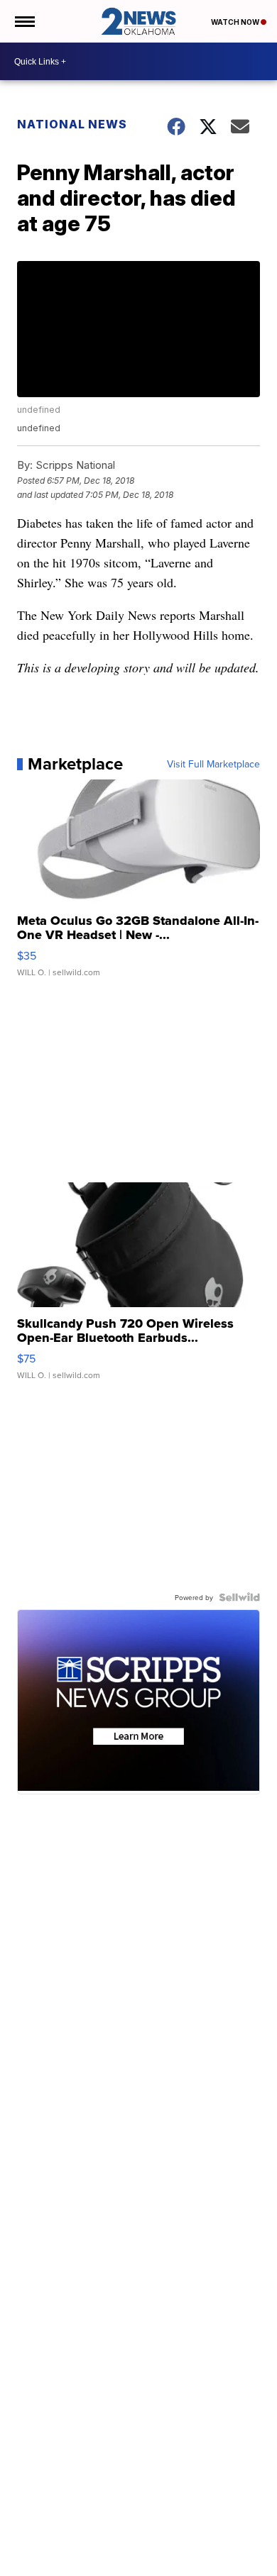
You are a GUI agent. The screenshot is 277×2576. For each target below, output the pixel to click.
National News (72, 124)
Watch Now (236, 22)
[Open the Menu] (24, 21)
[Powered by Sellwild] (239, 1597)
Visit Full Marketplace (213, 764)
